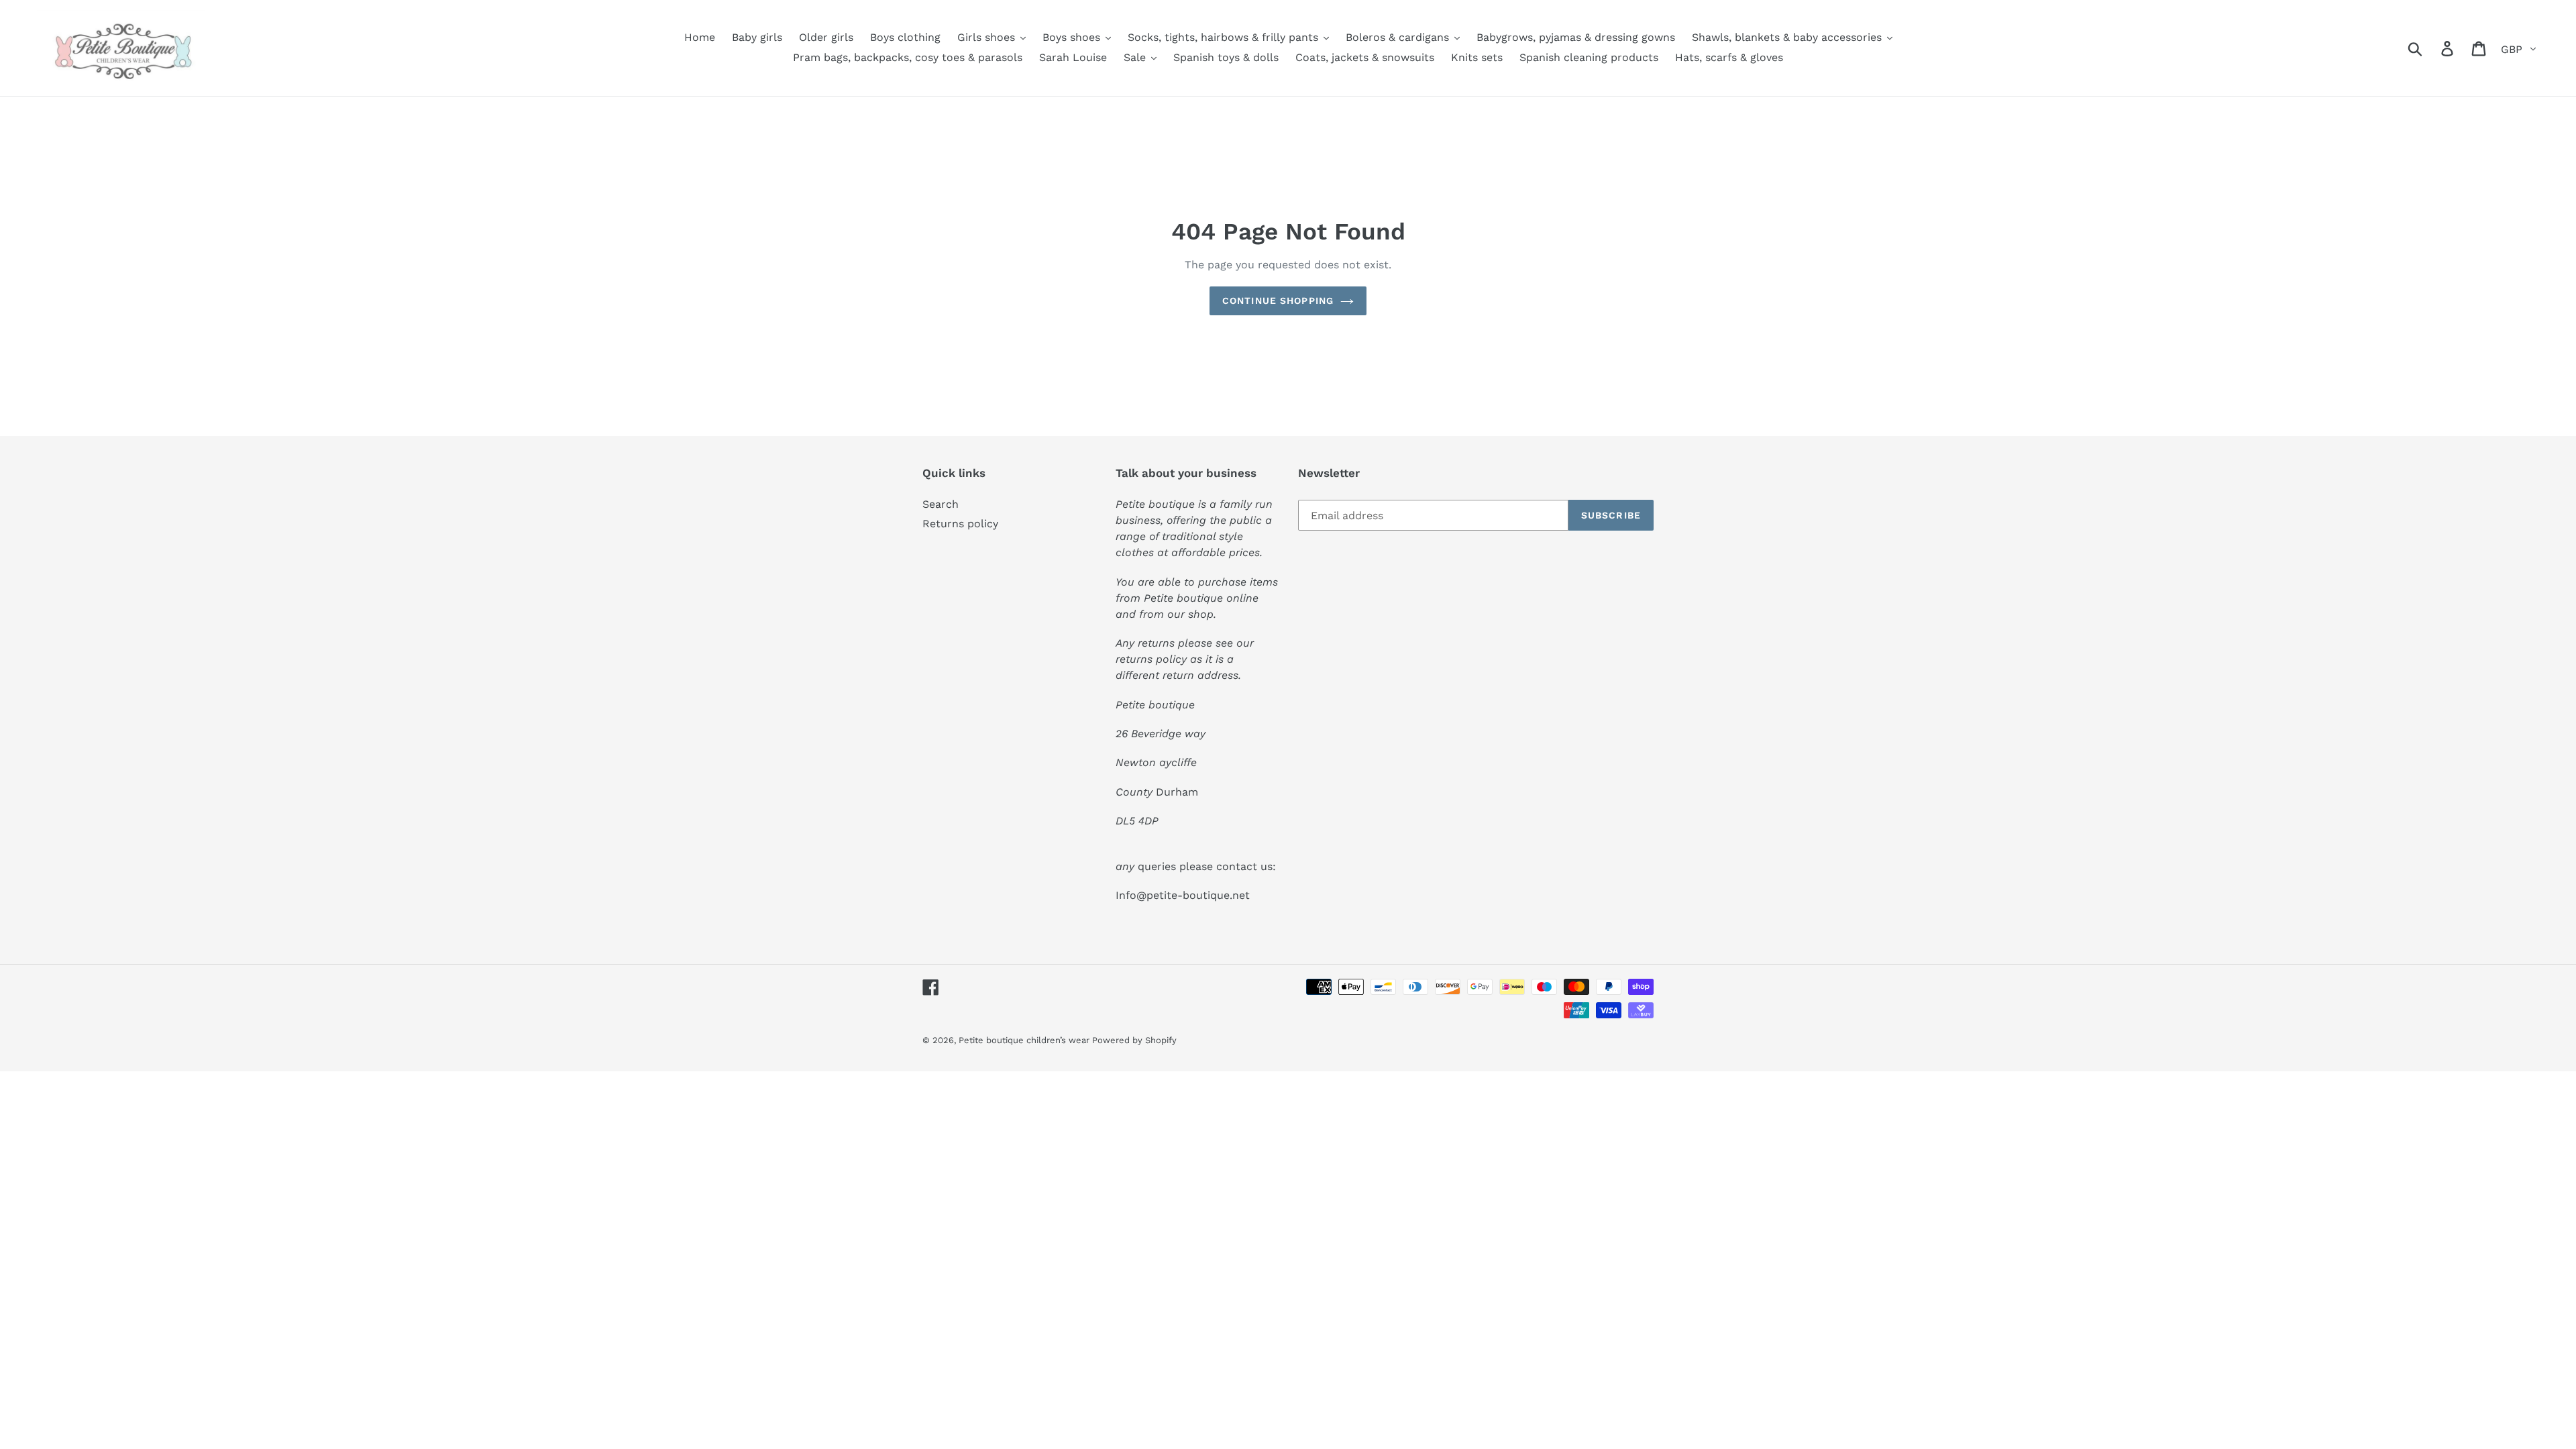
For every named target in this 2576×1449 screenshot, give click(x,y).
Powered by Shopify (1134, 1040)
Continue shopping (1278, 301)
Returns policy (960, 524)
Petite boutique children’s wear (1025, 1040)
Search (941, 504)
